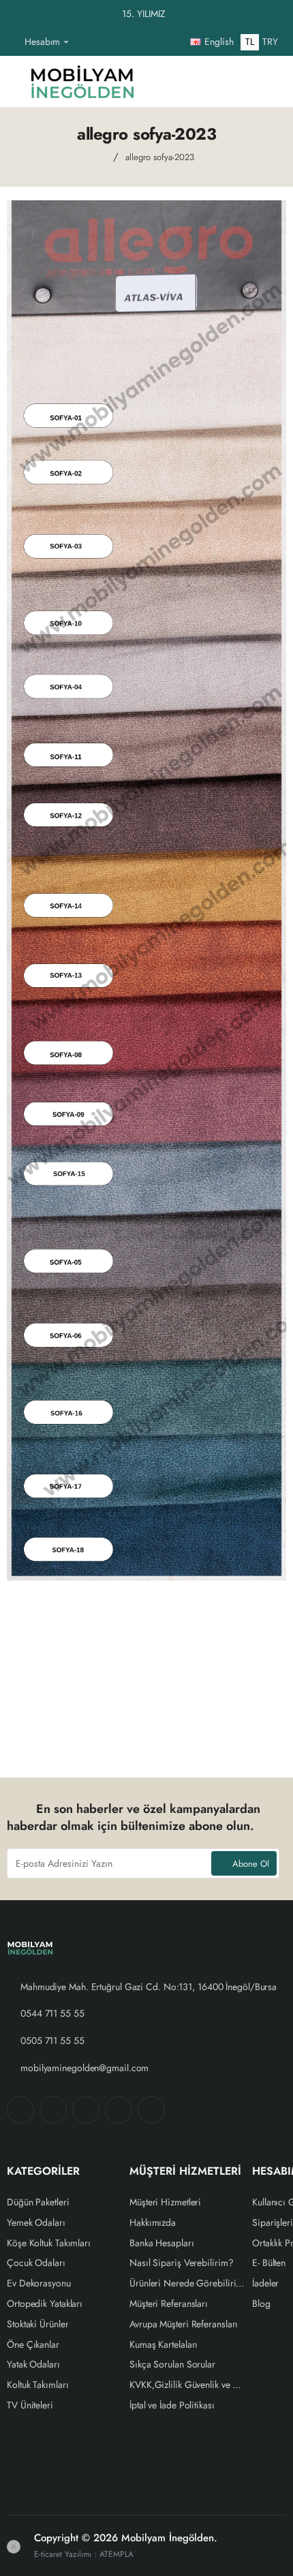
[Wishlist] (168, 81)
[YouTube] (151, 2110)
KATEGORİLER (43, 2172)
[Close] (279, 14)
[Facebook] (20, 2110)
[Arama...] (233, 81)
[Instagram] (53, 2110)
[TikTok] (119, 2110)
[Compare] (200, 81)
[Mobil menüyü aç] (17, 81)
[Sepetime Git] (266, 81)
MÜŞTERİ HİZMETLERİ (185, 2172)
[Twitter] (86, 2110)
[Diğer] (84, 42)
